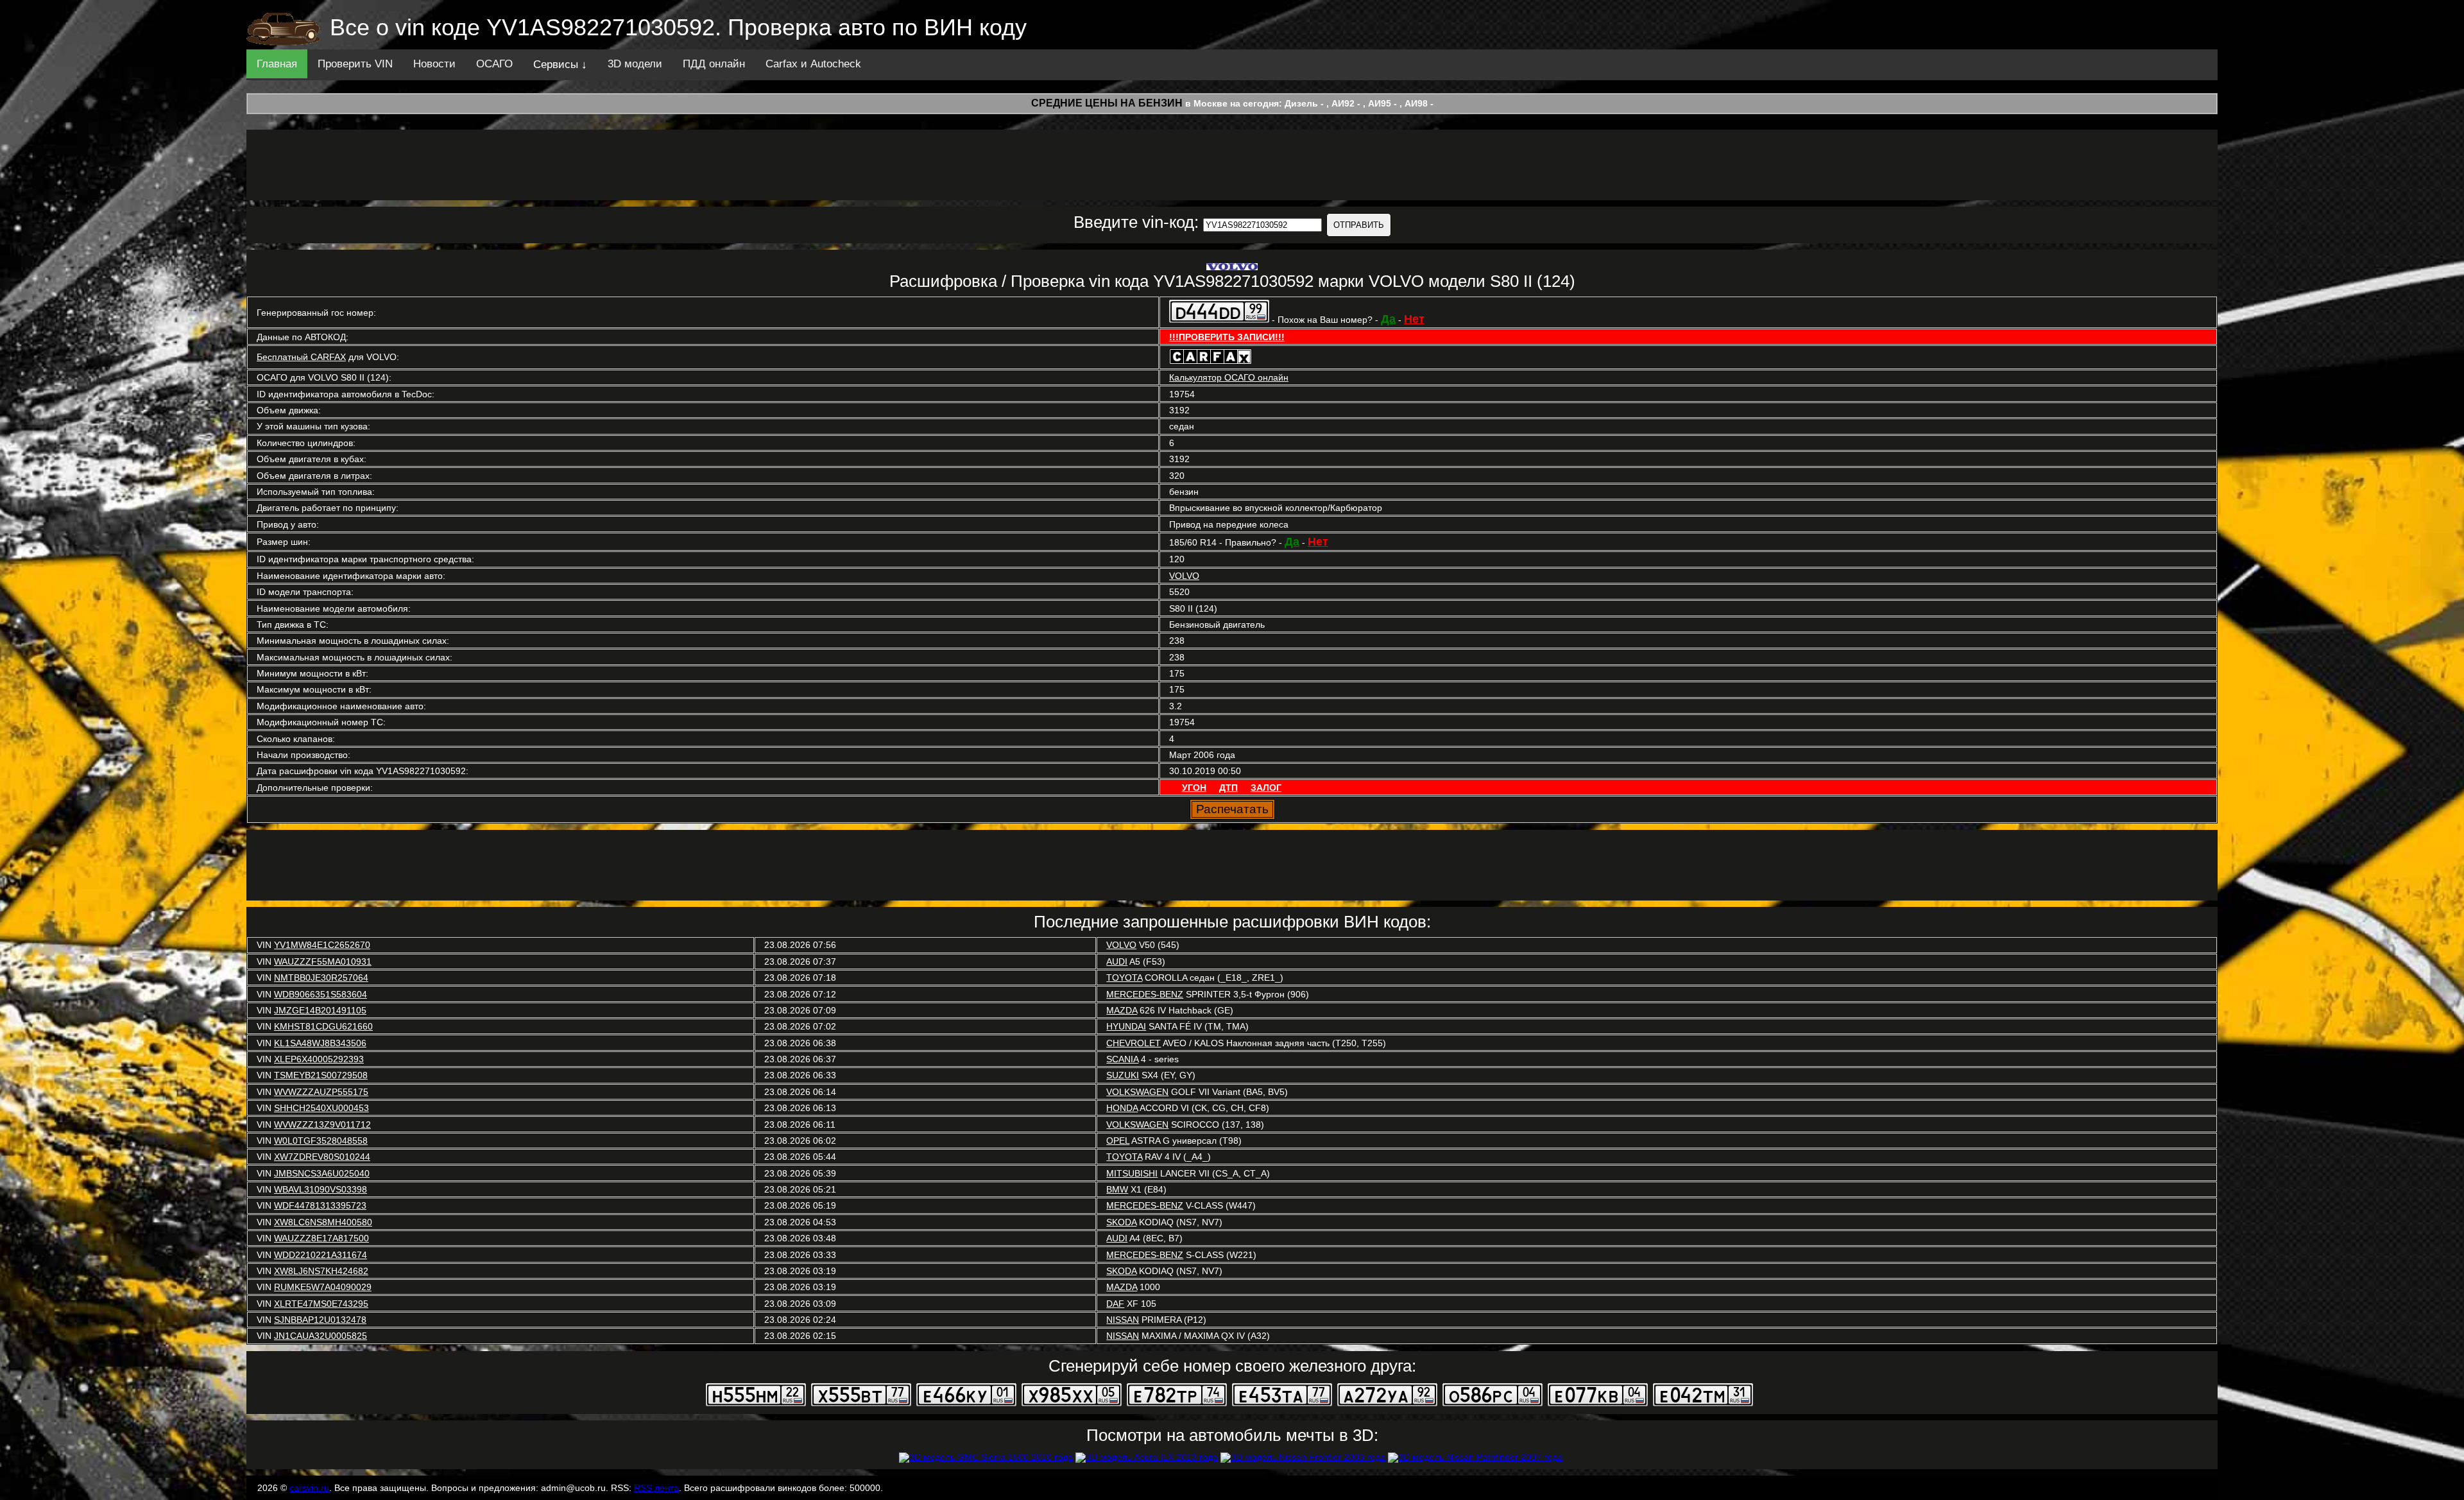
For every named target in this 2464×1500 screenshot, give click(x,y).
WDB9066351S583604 (321, 994)
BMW (1117, 1189)
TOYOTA (1124, 978)
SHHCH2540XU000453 (321, 1108)
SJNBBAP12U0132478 (320, 1320)
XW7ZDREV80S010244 (322, 1157)
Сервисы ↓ (560, 65)
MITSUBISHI (1132, 1173)
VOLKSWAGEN (1137, 1092)
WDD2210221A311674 (321, 1255)
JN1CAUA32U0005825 (321, 1336)
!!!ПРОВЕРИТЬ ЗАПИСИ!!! (1227, 337)
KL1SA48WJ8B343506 (320, 1043)
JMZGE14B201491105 (320, 1010)
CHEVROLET (1134, 1043)
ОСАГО (494, 64)
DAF (1115, 1304)
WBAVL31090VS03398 (321, 1189)
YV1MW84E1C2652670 (322, 945)
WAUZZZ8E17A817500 (321, 1238)
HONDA (1122, 1108)
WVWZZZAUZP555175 (321, 1092)
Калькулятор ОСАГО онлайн (1229, 377)
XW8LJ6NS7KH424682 (321, 1271)
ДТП (1228, 788)
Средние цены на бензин (1107, 103)
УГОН (1194, 788)
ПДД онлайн (714, 64)
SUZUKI (1123, 1075)
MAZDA (1122, 1010)
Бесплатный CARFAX (301, 357)
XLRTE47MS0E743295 (321, 1304)
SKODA (1121, 1222)
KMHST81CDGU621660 (323, 1026)
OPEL (1118, 1141)
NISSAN (1123, 1320)
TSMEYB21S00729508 (321, 1075)
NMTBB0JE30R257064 (321, 978)
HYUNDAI (1126, 1026)
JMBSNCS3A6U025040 (322, 1173)
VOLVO (1184, 576)
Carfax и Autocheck (813, 64)
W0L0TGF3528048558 (321, 1141)
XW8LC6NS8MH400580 (323, 1222)
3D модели (635, 64)
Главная (277, 64)
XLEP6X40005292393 (319, 1059)
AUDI (1117, 961)
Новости (434, 64)
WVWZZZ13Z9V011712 (322, 1125)
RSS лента (656, 1488)
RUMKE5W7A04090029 (323, 1287)
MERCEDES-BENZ (1145, 994)
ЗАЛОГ (1266, 788)
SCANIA (1122, 1059)
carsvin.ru (309, 1488)
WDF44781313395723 (320, 1205)
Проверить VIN (355, 64)
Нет (1414, 319)
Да (1388, 319)
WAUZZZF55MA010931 (323, 961)
